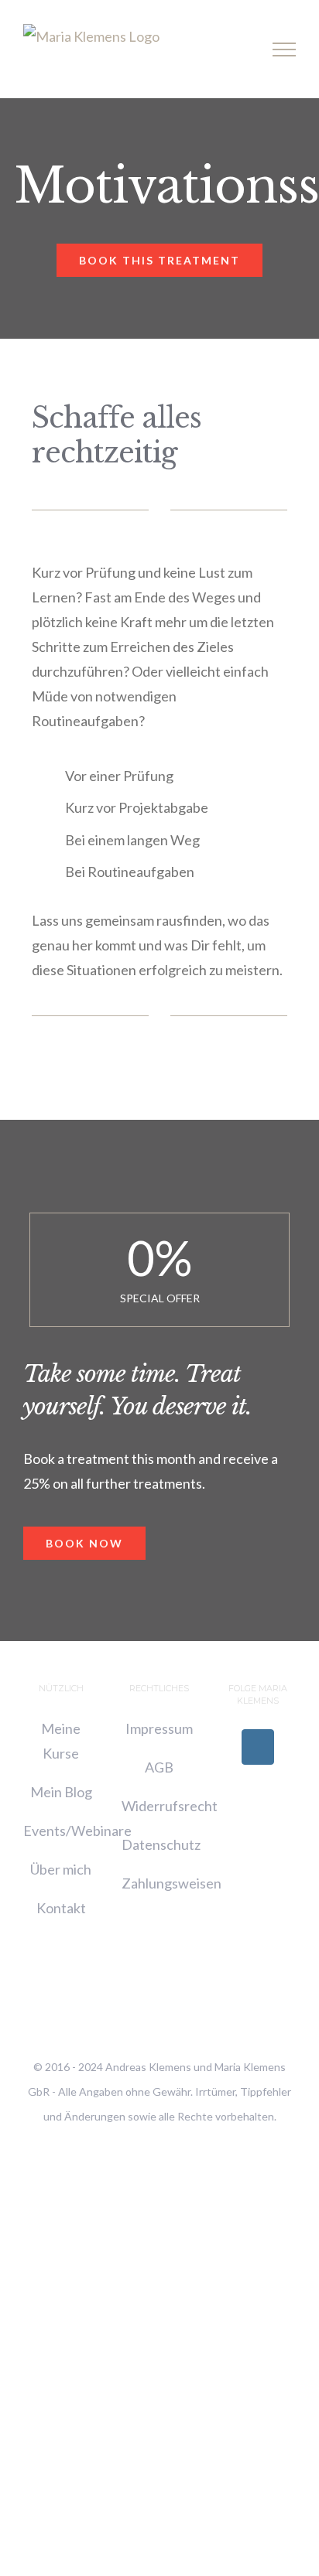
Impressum (159, 1728)
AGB (159, 1767)
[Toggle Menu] (285, 49)
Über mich (61, 1869)
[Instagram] (258, 1747)
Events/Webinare (77, 1830)
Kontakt (61, 1908)
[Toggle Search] (231, 49)
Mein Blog (61, 1792)
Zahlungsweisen (172, 1883)
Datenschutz (161, 1844)
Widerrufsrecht (170, 1806)
